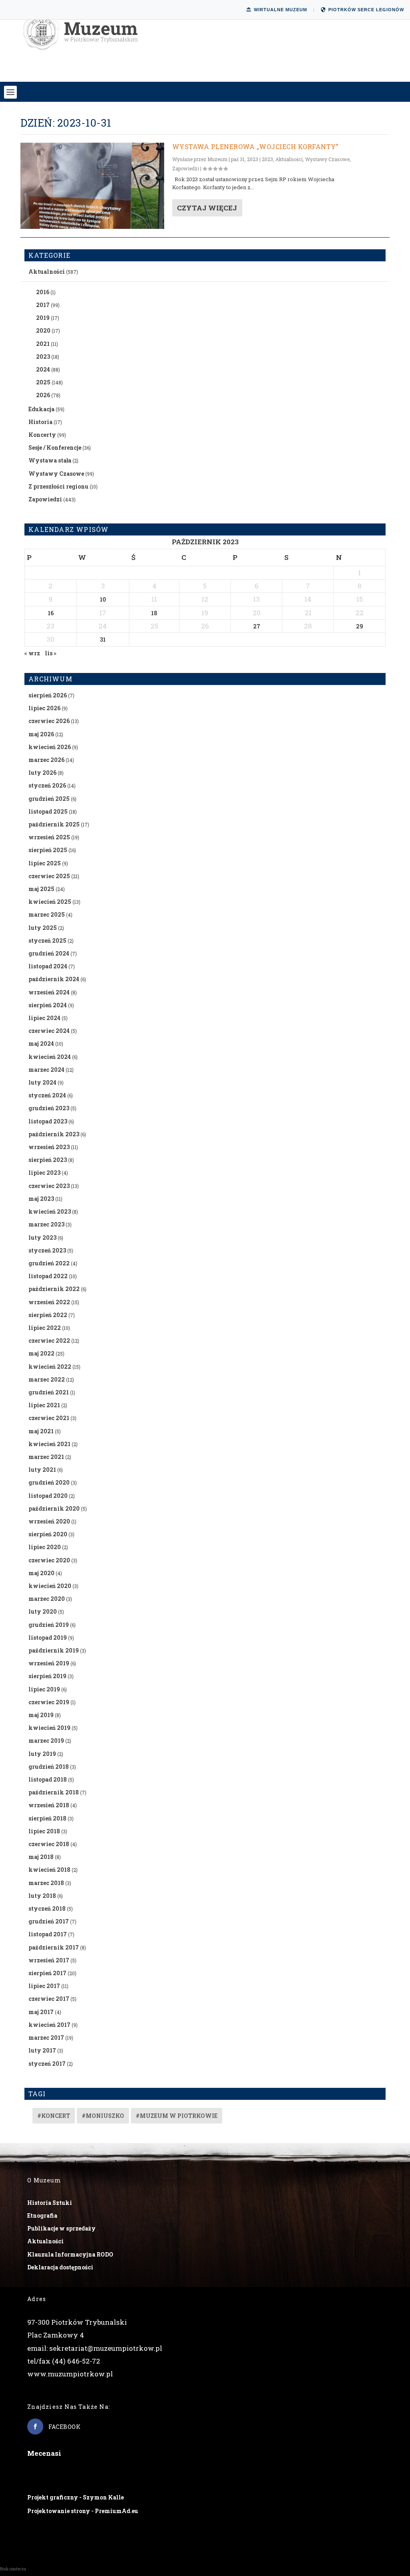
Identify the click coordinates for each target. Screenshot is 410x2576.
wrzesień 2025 (49, 837)
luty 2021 (42, 1470)
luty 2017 (42, 2050)
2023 (267, 159)
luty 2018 (42, 1896)
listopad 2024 (48, 966)
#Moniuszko (103, 2116)
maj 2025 (41, 889)
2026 (43, 395)
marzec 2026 (46, 760)
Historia (40, 422)
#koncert (54, 2116)
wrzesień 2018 (49, 1805)
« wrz (32, 653)
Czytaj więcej (207, 208)
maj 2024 (41, 1044)
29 (360, 626)
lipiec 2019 (44, 1689)
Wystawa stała (50, 460)
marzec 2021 (46, 1457)
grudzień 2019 (49, 1625)
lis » (51, 653)
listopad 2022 (48, 1276)
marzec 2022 (47, 1379)
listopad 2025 (48, 811)
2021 (43, 344)
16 (51, 613)
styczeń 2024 (47, 1095)
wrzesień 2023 (49, 1147)
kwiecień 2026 (50, 747)
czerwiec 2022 (49, 1341)
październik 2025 (54, 824)
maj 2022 (41, 1353)
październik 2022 (54, 1289)
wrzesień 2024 (49, 992)
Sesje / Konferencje (55, 448)
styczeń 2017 (47, 2064)
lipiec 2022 (45, 1328)
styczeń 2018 (47, 1908)
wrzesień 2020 (49, 1521)
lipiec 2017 (44, 1986)
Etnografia (42, 2215)
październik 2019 (54, 1650)
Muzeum (217, 159)
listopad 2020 (48, 1496)
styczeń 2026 (47, 785)
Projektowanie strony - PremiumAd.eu (83, 2511)
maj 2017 (41, 2012)
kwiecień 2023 (50, 1211)
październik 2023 (54, 1134)
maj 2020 (41, 1573)
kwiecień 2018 (49, 1870)
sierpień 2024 (48, 1005)
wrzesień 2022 (49, 1302)
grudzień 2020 (49, 1482)
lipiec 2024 (44, 1018)
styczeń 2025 (47, 940)
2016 (43, 292)
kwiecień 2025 (50, 902)
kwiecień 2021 (49, 1444)
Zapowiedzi (186, 168)
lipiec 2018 (44, 1831)
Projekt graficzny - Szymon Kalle (75, 2497)
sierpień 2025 (48, 850)
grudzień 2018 (49, 1767)
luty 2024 (42, 1082)
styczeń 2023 (47, 1250)
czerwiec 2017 (49, 1999)
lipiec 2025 (45, 863)
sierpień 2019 (47, 1676)
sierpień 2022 (48, 1315)
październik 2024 (54, 979)
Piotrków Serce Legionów (366, 10)
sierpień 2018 (47, 1818)
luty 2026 (42, 773)
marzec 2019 (46, 1741)
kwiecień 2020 (50, 1586)
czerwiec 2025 (49, 876)
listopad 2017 (48, 1934)
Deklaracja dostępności (60, 2267)
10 (103, 599)
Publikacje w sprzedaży (61, 2228)
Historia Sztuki (50, 2203)
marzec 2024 (46, 1070)
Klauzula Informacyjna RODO (70, 2254)
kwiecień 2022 (50, 1367)
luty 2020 (43, 1611)
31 (103, 639)
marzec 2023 (46, 1224)
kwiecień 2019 (49, 1728)
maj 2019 (41, 1715)
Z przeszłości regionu (58, 486)
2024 (43, 369)
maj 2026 (41, 734)
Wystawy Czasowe (327, 159)
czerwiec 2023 (49, 1186)
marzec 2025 (47, 914)
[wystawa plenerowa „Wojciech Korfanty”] (92, 186)
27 (257, 626)
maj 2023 (41, 1199)
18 (154, 613)
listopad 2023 (48, 1121)
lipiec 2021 (44, 1405)
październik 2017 (54, 1947)
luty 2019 (42, 1754)
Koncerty (42, 435)
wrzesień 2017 (49, 1960)
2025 (43, 382)
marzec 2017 (46, 2038)
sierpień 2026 (48, 695)
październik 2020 (54, 1508)
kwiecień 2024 (50, 1057)
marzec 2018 (46, 1883)
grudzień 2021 (49, 1392)
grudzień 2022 (49, 1263)
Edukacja (41, 409)
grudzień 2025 (49, 799)
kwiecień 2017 (49, 2025)
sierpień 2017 (47, 1973)
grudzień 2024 (49, 953)
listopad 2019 (48, 1638)
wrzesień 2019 (49, 1663)
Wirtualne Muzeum (280, 10)
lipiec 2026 (44, 708)
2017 (43, 305)
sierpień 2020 (48, 1534)
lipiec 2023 (44, 1173)
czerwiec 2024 (49, 1031)
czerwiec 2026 (49, 721)
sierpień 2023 (48, 1160)
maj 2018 (41, 1857)
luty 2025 (43, 928)
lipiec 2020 (45, 1547)
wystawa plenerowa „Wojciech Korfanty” (255, 146)
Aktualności (289, 159)
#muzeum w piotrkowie (177, 2116)
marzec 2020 (47, 1599)
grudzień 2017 (49, 1921)
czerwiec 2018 (49, 1844)
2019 (43, 318)
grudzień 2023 (49, 1108)
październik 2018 (54, 1792)
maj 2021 (41, 1431)
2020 (43, 330)
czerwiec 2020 (49, 1560)
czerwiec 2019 (49, 1702)
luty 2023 (42, 1237)
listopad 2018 (48, 1779)
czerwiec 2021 (49, 1418)
